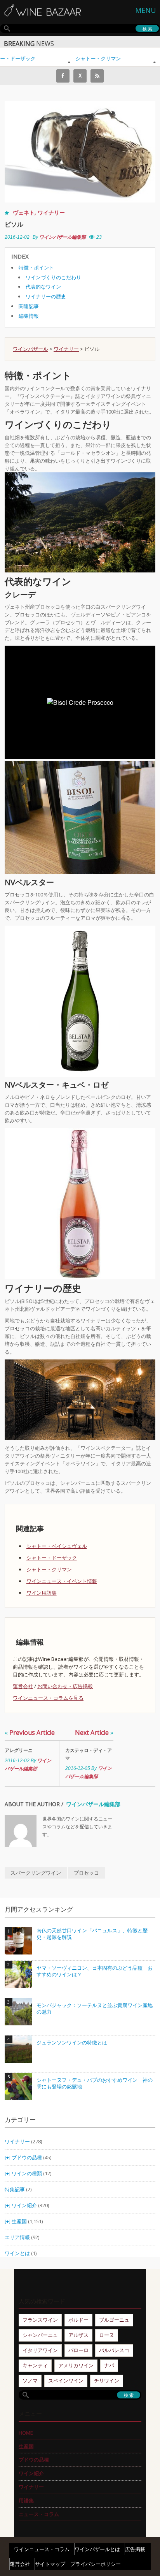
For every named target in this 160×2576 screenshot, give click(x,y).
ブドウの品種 (27, 2157)
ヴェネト (24, 212)
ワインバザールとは (97, 2549)
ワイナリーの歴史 (46, 296)
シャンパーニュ (40, 2335)
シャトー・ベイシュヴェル (57, 1546)
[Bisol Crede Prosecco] (80, 817)
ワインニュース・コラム (42, 2549)
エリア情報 (17, 2237)
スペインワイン (66, 2381)
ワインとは (17, 2253)
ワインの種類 (27, 2173)
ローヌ (107, 2335)
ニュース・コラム (39, 2514)
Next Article (94, 1733)
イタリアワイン (40, 2350)
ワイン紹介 (24, 2205)
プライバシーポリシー (96, 2564)
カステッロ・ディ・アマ (89, 1754)
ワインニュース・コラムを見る (48, 1698)
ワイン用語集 (42, 1593)
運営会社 (23, 1686)
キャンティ (35, 2365)
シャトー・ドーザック (52, 1558)
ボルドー (78, 2320)
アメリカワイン (76, 2365)
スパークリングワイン (36, 1873)
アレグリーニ (21, 1750)
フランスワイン (40, 2320)
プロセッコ (86, 1873)
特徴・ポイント (36, 268)
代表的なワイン (43, 287)
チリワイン (107, 2381)
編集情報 (29, 316)
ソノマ (30, 2381)
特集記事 (15, 2189)
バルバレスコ (114, 2350)
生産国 (19, 2221)
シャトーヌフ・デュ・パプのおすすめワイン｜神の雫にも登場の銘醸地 (95, 2084)
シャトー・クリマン (88, 58)
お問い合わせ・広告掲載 (65, 1686)
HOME (26, 2433)
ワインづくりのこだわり (53, 277)
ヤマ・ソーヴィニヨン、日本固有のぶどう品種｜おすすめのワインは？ (95, 1971)
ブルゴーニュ (114, 2320)
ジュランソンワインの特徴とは (72, 2043)
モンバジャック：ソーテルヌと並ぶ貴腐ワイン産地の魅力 (95, 2009)
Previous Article (30, 1733)
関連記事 (29, 306)
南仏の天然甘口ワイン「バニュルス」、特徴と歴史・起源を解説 (92, 1934)
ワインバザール (30, 349)
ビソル (14, 224)
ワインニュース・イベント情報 (62, 1581)
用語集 (26, 2500)
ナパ (109, 2365)
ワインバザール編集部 (63, 237)
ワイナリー (51, 212)
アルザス (78, 2335)
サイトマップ (50, 2564)
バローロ (78, 2350)
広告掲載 (135, 2549)
